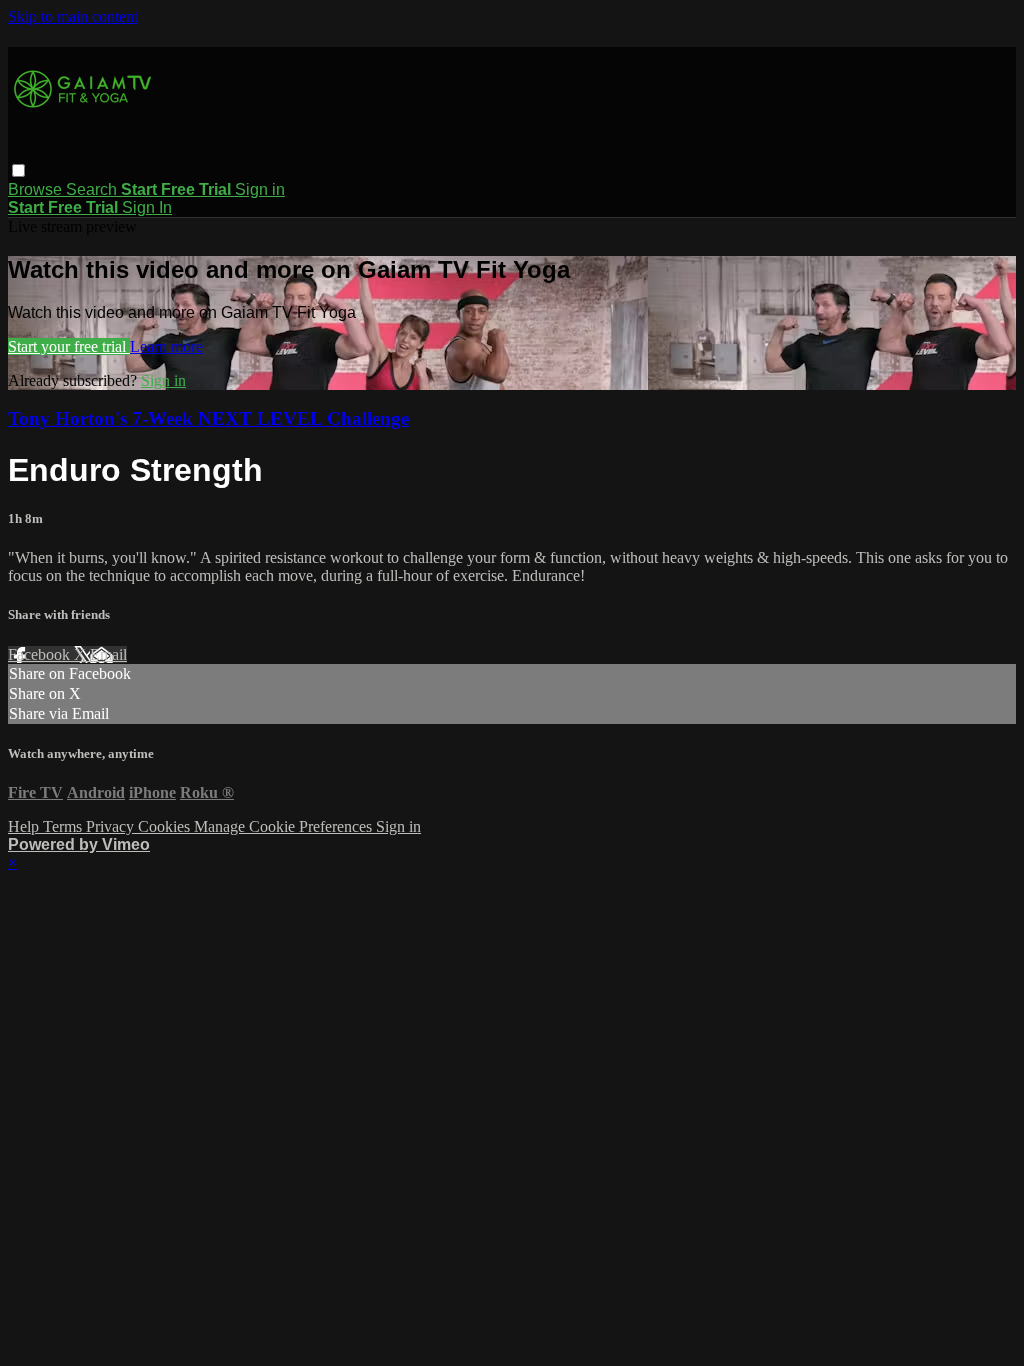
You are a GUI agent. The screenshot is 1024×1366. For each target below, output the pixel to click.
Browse (37, 189)
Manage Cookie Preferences (285, 826)
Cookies (166, 826)
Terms (64, 826)
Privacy (112, 826)
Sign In (147, 207)
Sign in (260, 189)
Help (25, 826)
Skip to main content (73, 16)
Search (93, 189)
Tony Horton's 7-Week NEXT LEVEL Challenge (208, 418)
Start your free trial (69, 346)
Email (108, 654)
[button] (18, 170)
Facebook (41, 654)
